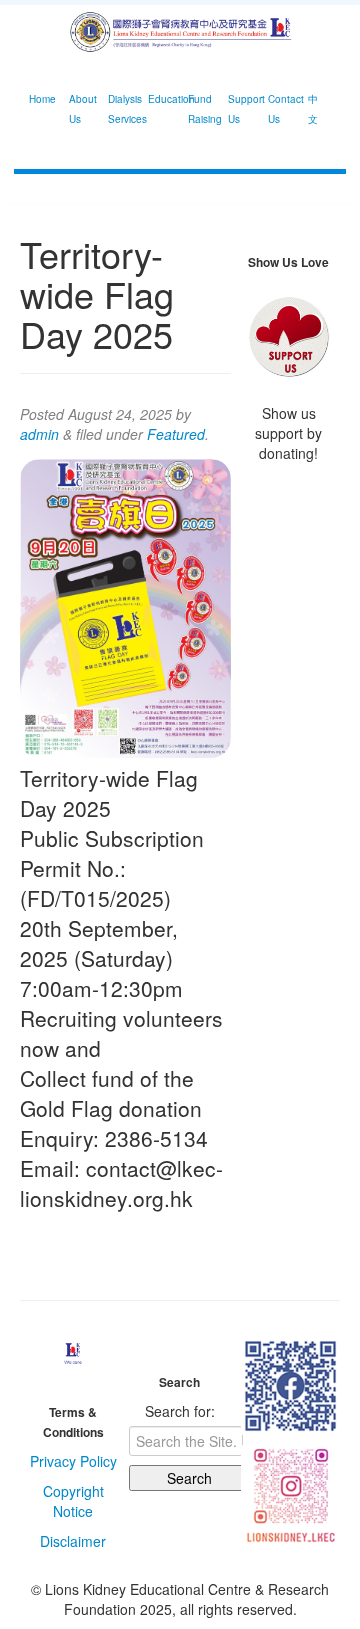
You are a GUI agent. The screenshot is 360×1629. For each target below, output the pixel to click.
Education (160, 99)
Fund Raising (200, 109)
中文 (313, 109)
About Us (81, 109)
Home (41, 99)
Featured (176, 434)
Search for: (180, 1411)
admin (39, 434)
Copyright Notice (73, 1501)
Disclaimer (73, 1541)
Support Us (240, 109)
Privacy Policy (73, 1461)
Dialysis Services (120, 109)
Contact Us (280, 109)
